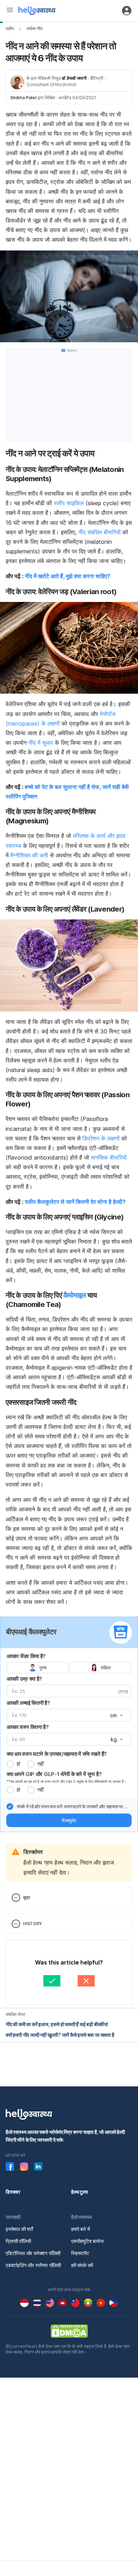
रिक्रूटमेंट (80, 2253)
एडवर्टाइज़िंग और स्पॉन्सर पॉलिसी (33, 2265)
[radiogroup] (69, 1668)
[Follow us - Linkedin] (38, 2166)
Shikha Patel (23, 98)
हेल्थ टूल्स (79, 2192)
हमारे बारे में (80, 2229)
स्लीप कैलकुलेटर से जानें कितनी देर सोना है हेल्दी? (75, 1202)
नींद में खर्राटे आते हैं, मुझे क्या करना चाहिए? (68, 576)
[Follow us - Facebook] (10, 2166)
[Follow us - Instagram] (24, 2166)
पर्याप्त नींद (34, 29)
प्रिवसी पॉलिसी (18, 2241)
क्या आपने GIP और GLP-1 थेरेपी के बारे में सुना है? (54, 1774)
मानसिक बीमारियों (109, 1157)
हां (18, 1764)
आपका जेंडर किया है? (26, 1656)
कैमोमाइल (75, 1295)
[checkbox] (10, 1806)
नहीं (40, 1764)
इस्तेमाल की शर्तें (19, 2229)
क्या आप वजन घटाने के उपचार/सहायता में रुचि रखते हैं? (57, 1754)
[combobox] (116, 1715)
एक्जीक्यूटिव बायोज (87, 2241)
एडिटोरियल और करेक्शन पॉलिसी (33, 2253)
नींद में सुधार (41, 743)
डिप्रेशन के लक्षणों (101, 1138)
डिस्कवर (13, 2192)
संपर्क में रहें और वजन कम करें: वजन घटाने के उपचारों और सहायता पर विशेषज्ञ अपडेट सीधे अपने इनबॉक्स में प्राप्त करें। (70, 1807)
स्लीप (10, 29)
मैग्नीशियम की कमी (29, 855)
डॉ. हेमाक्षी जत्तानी (74, 78)
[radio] (10, 1764)
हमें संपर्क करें (82, 2265)
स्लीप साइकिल (69, 503)
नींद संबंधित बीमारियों (99, 532)
